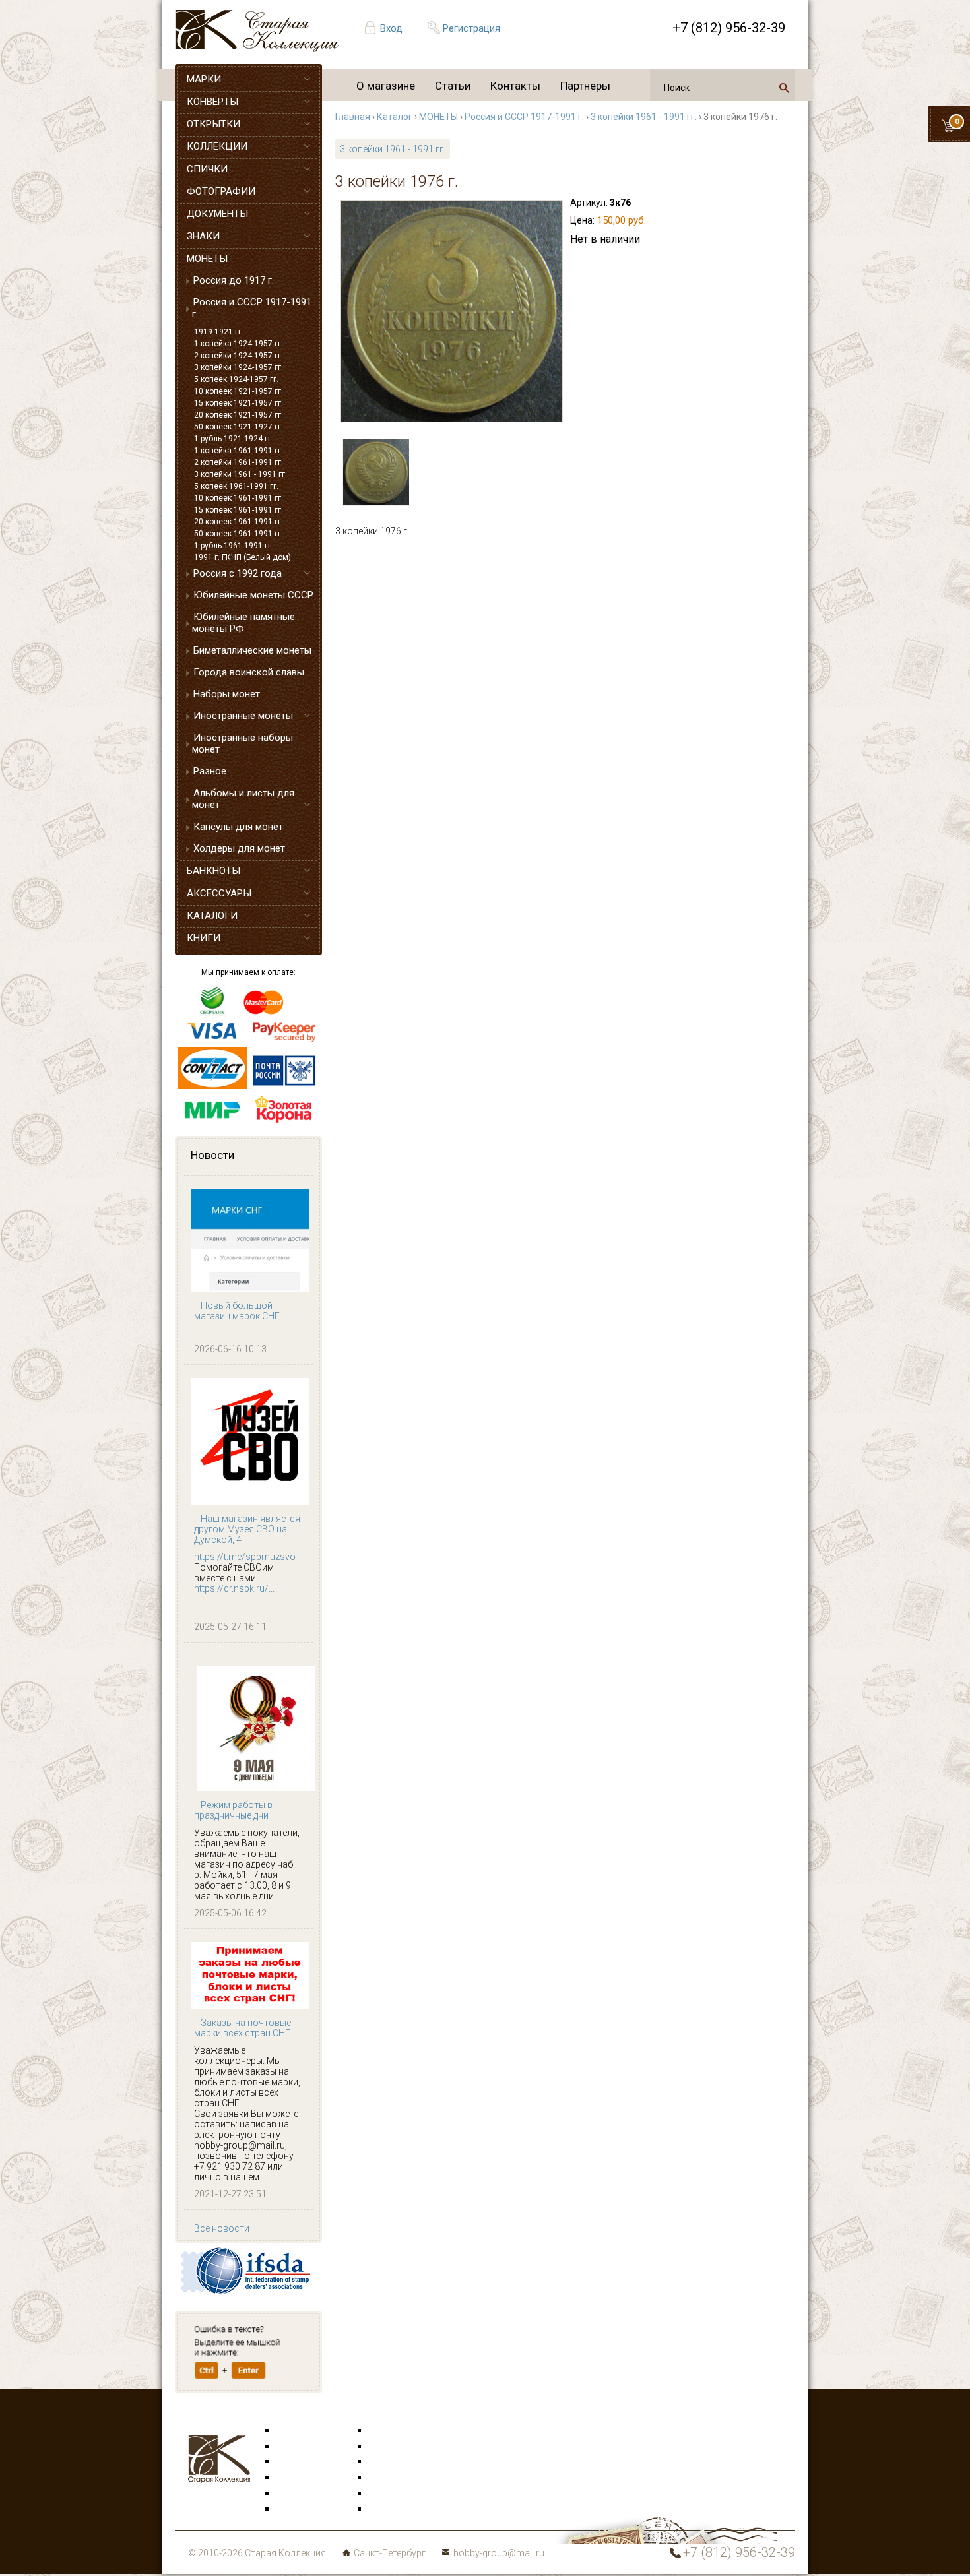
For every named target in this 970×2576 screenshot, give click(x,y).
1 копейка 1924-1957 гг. (239, 344)
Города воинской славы (249, 672)
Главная (353, 117)
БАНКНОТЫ (213, 871)
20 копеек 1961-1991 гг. (239, 522)
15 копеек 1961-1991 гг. (239, 510)
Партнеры (585, 86)
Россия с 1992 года (238, 573)
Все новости (222, 2228)
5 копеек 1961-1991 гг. (236, 486)
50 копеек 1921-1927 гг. (239, 427)
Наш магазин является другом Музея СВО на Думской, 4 (247, 1529)
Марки (291, 2431)
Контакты (515, 86)
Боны (288, 2494)
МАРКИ (204, 79)
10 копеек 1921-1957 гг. (239, 391)
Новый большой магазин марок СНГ (237, 1311)
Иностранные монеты (243, 716)
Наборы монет (227, 694)
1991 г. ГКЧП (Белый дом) (242, 557)
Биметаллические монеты (252, 650)
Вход (391, 28)
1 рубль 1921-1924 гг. (234, 439)
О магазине (386, 86)
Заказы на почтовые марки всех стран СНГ (242, 2028)
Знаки (290, 2478)
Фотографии (396, 2447)
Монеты (386, 2478)
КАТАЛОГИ (212, 916)
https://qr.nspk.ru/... (234, 1588)
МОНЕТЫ (207, 259)
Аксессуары (303, 2462)
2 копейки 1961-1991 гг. (239, 462)
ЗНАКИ (203, 236)
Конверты (390, 2431)
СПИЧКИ (207, 169)
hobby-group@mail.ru (499, 2553)
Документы (393, 2462)
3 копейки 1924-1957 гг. (239, 367)
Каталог (395, 117)
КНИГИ (204, 938)
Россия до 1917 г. (234, 280)
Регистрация (471, 28)
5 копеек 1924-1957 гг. (236, 379)
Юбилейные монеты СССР (253, 595)
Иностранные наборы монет (242, 743)
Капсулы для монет (238, 827)
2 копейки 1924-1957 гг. (239, 356)
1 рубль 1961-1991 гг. (234, 546)
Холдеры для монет (239, 848)
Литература (302, 2509)
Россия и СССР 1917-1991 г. (252, 308)
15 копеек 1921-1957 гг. (239, 403)
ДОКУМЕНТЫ (217, 214)
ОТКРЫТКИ (213, 124)
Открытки (298, 2447)
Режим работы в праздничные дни (233, 1810)
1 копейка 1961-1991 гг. (239, 451)
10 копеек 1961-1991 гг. (239, 498)
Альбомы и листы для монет (243, 799)
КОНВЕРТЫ (212, 102)
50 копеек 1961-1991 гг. (239, 534)
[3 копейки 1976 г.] (452, 311)
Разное (210, 771)
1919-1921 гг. (219, 332)
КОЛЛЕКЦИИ (217, 146)
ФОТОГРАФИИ (221, 191)
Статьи (453, 86)
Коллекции (393, 2494)
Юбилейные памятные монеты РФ (243, 623)
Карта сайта (396, 2509)
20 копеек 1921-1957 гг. (239, 415)
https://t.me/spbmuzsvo (245, 1557)
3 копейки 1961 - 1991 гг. (241, 474)
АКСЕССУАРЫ (219, 893)
